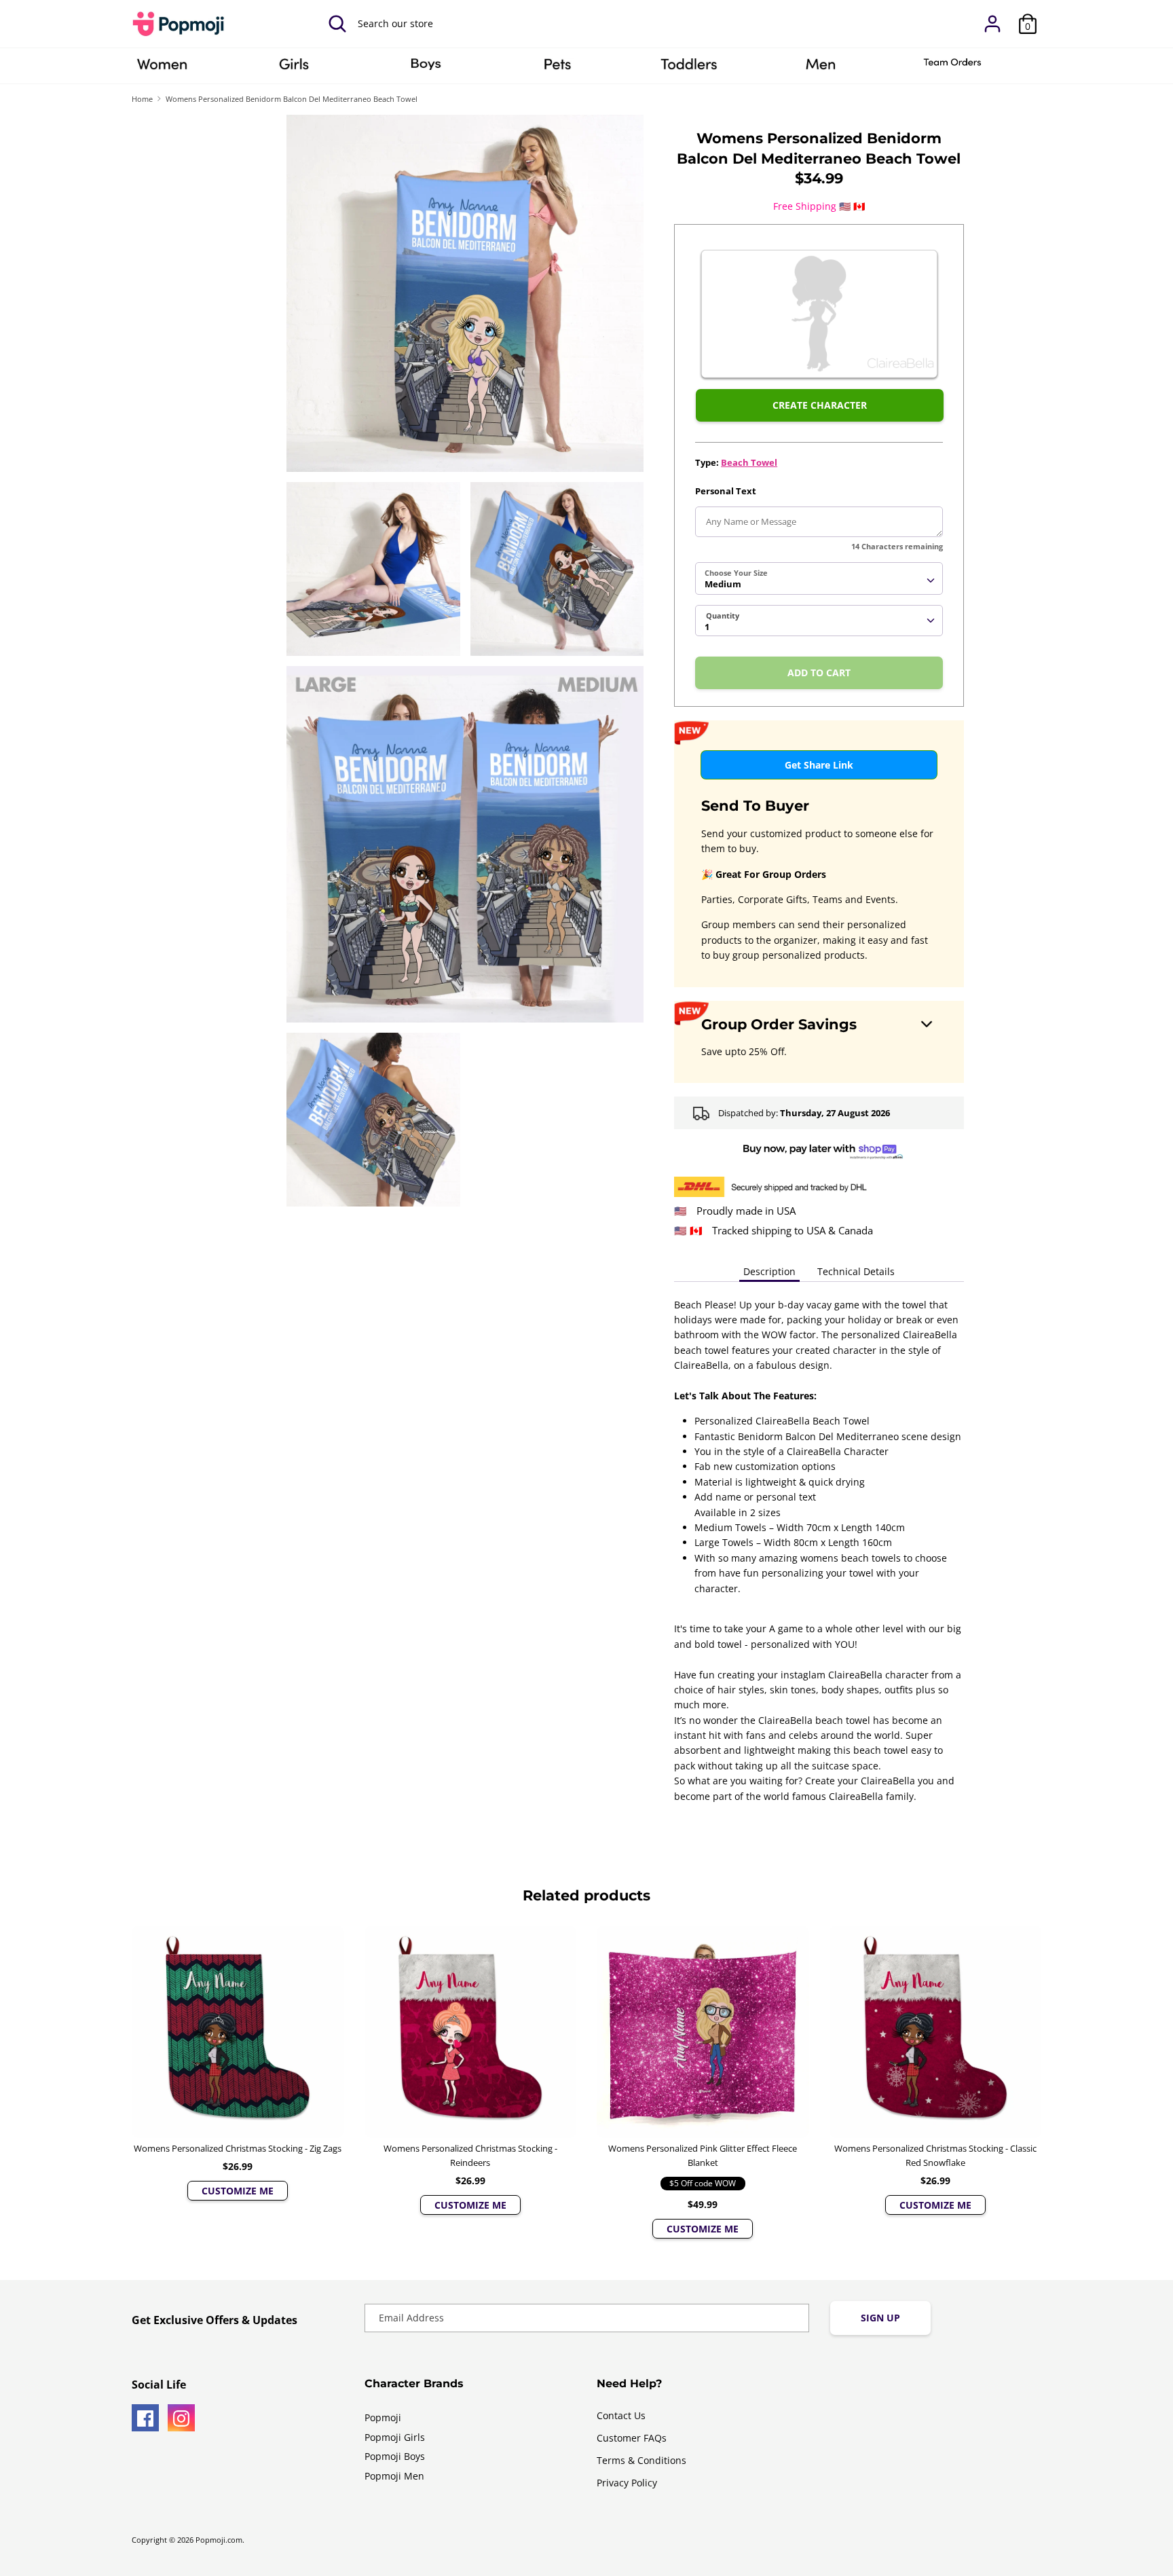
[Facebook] (145, 2418)
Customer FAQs (632, 2438)
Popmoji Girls (395, 2437)
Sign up (880, 2318)
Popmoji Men (394, 2476)
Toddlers (689, 69)
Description (769, 1271)
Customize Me (238, 2191)
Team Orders (952, 69)
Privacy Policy (627, 2483)
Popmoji (383, 2417)
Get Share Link (819, 765)
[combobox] (819, 578)
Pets (557, 69)
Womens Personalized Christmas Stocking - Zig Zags (238, 2148)
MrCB (821, 69)
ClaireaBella (162, 69)
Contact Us (621, 2415)
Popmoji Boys (395, 2456)
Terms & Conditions (641, 2460)
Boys (426, 69)
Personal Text (726, 491)
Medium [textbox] (723, 584)
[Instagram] (181, 2418)
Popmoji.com (219, 2540)
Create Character (820, 405)
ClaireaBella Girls (294, 69)
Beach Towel (749, 462)
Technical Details (856, 1271)
